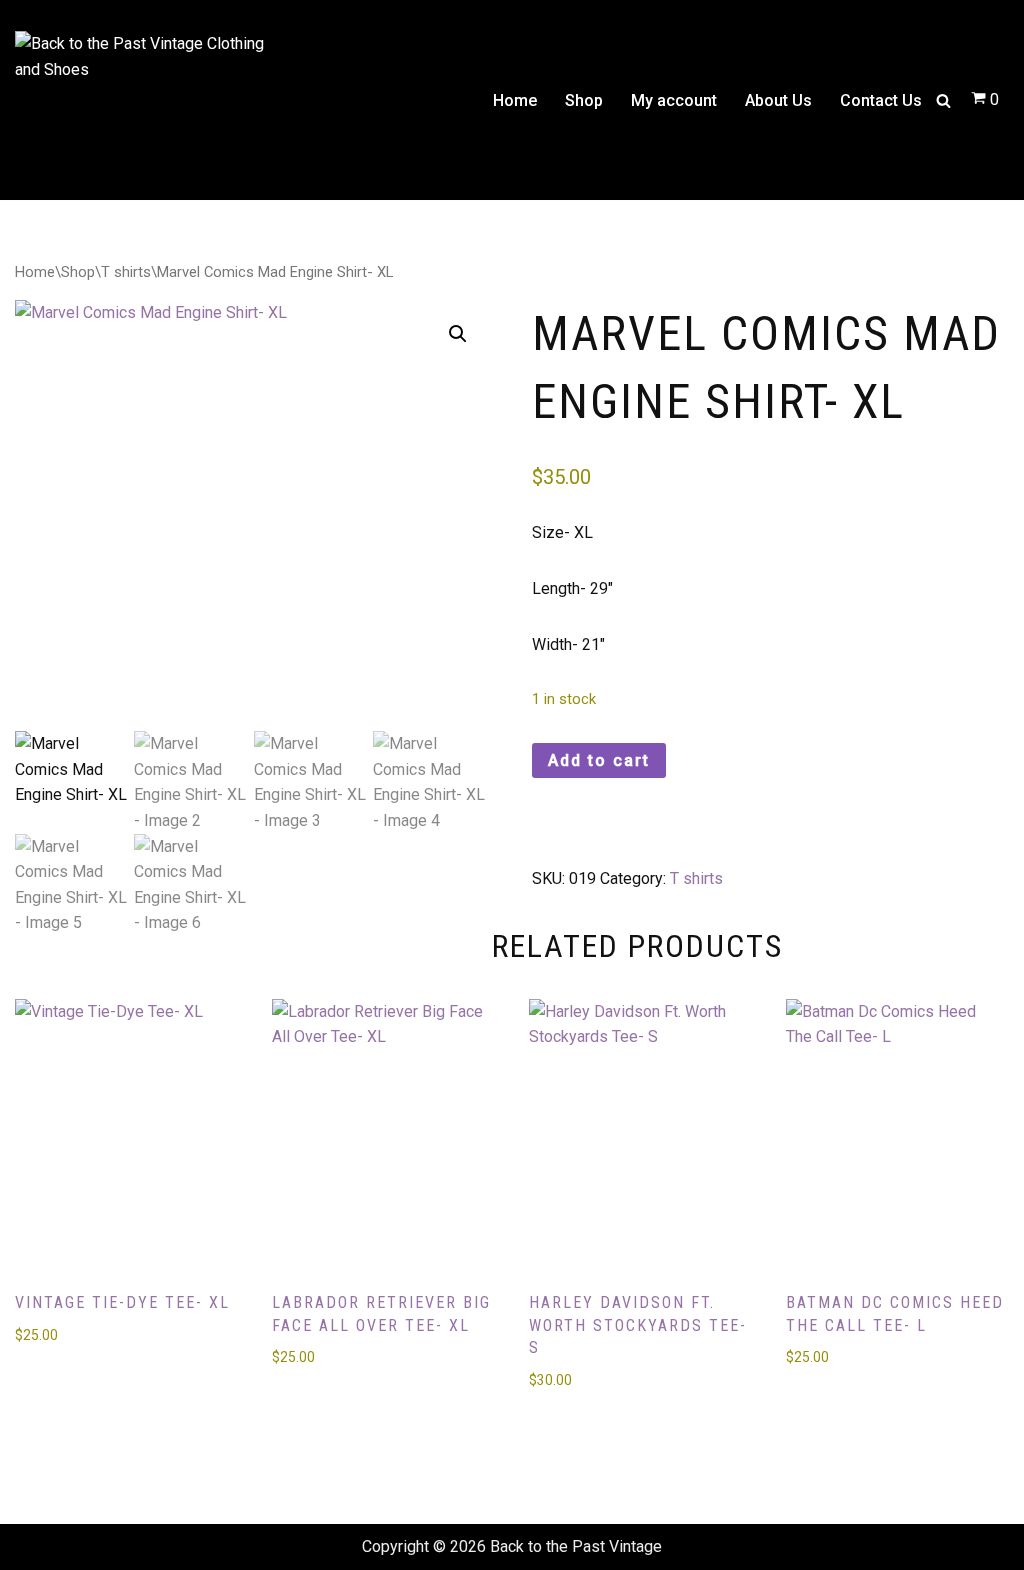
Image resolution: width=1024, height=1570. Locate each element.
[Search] (943, 100)
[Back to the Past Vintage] (140, 100)
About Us (778, 100)
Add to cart (599, 760)
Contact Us (881, 100)
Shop (584, 100)
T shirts (126, 272)
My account (674, 100)
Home (515, 100)
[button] (458, 334)
